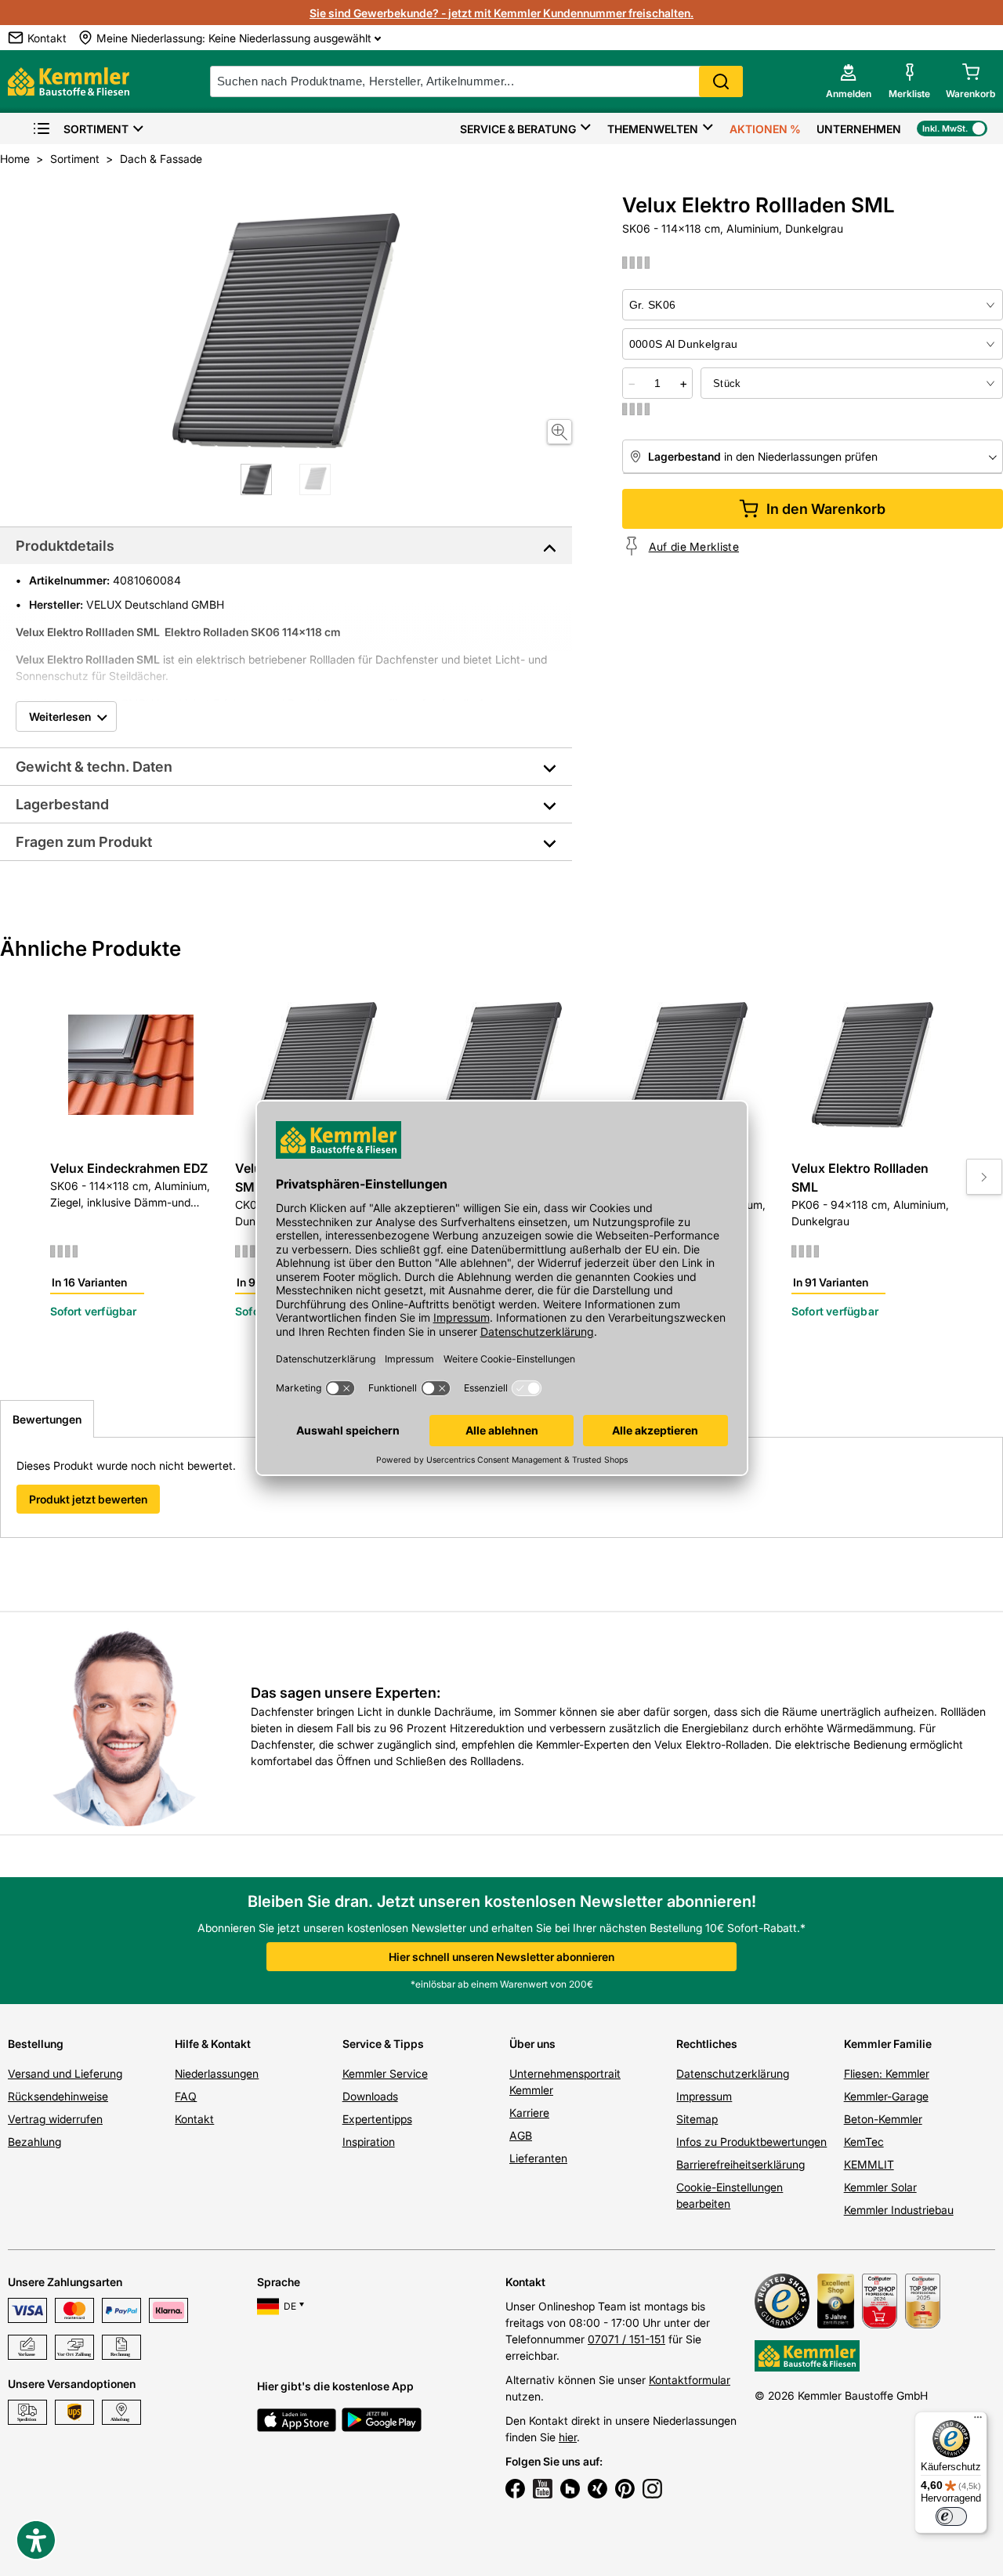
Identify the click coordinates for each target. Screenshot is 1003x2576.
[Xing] (597, 2491)
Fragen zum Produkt (84, 842)
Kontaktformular (690, 2380)
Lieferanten (538, 2158)
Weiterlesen (60, 716)
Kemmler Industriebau (899, 2210)
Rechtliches (707, 2044)
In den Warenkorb (826, 509)
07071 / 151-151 (626, 2339)
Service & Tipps (383, 2044)
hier (568, 2437)
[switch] (951, 2516)
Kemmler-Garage (886, 2096)
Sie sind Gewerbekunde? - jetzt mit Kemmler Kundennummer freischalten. (501, 13)
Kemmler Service (385, 2073)
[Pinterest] (625, 2491)
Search (721, 81)
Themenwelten (653, 129)
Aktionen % (765, 129)
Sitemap (697, 2119)
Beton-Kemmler (883, 2119)
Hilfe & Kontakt (213, 2044)
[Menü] (978, 2421)
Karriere (529, 2113)
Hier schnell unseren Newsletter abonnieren (501, 1957)
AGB (521, 2135)
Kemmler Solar (880, 2187)
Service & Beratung (518, 129)
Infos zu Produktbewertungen (751, 2142)
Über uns (532, 2044)
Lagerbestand (62, 804)
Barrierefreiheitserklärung (740, 2164)
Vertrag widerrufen (55, 2119)
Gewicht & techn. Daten (94, 767)
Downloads (370, 2096)
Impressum (704, 2096)
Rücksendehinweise (58, 2096)
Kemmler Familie (888, 2044)
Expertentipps (377, 2119)
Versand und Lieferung (65, 2073)
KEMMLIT (869, 2164)
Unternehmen (859, 129)
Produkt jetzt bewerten (88, 1499)
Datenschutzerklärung (733, 2073)
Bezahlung (34, 2142)
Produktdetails (65, 546)
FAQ (186, 2096)
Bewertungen (47, 1419)
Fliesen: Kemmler (887, 2073)
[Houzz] (570, 2491)
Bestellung (36, 2044)
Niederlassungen (217, 2073)
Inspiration (369, 2142)
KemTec (864, 2142)
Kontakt (194, 2119)
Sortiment (96, 129)
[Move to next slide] (984, 1177)
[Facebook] (515, 2491)
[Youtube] (543, 2491)
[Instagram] (652, 2491)
